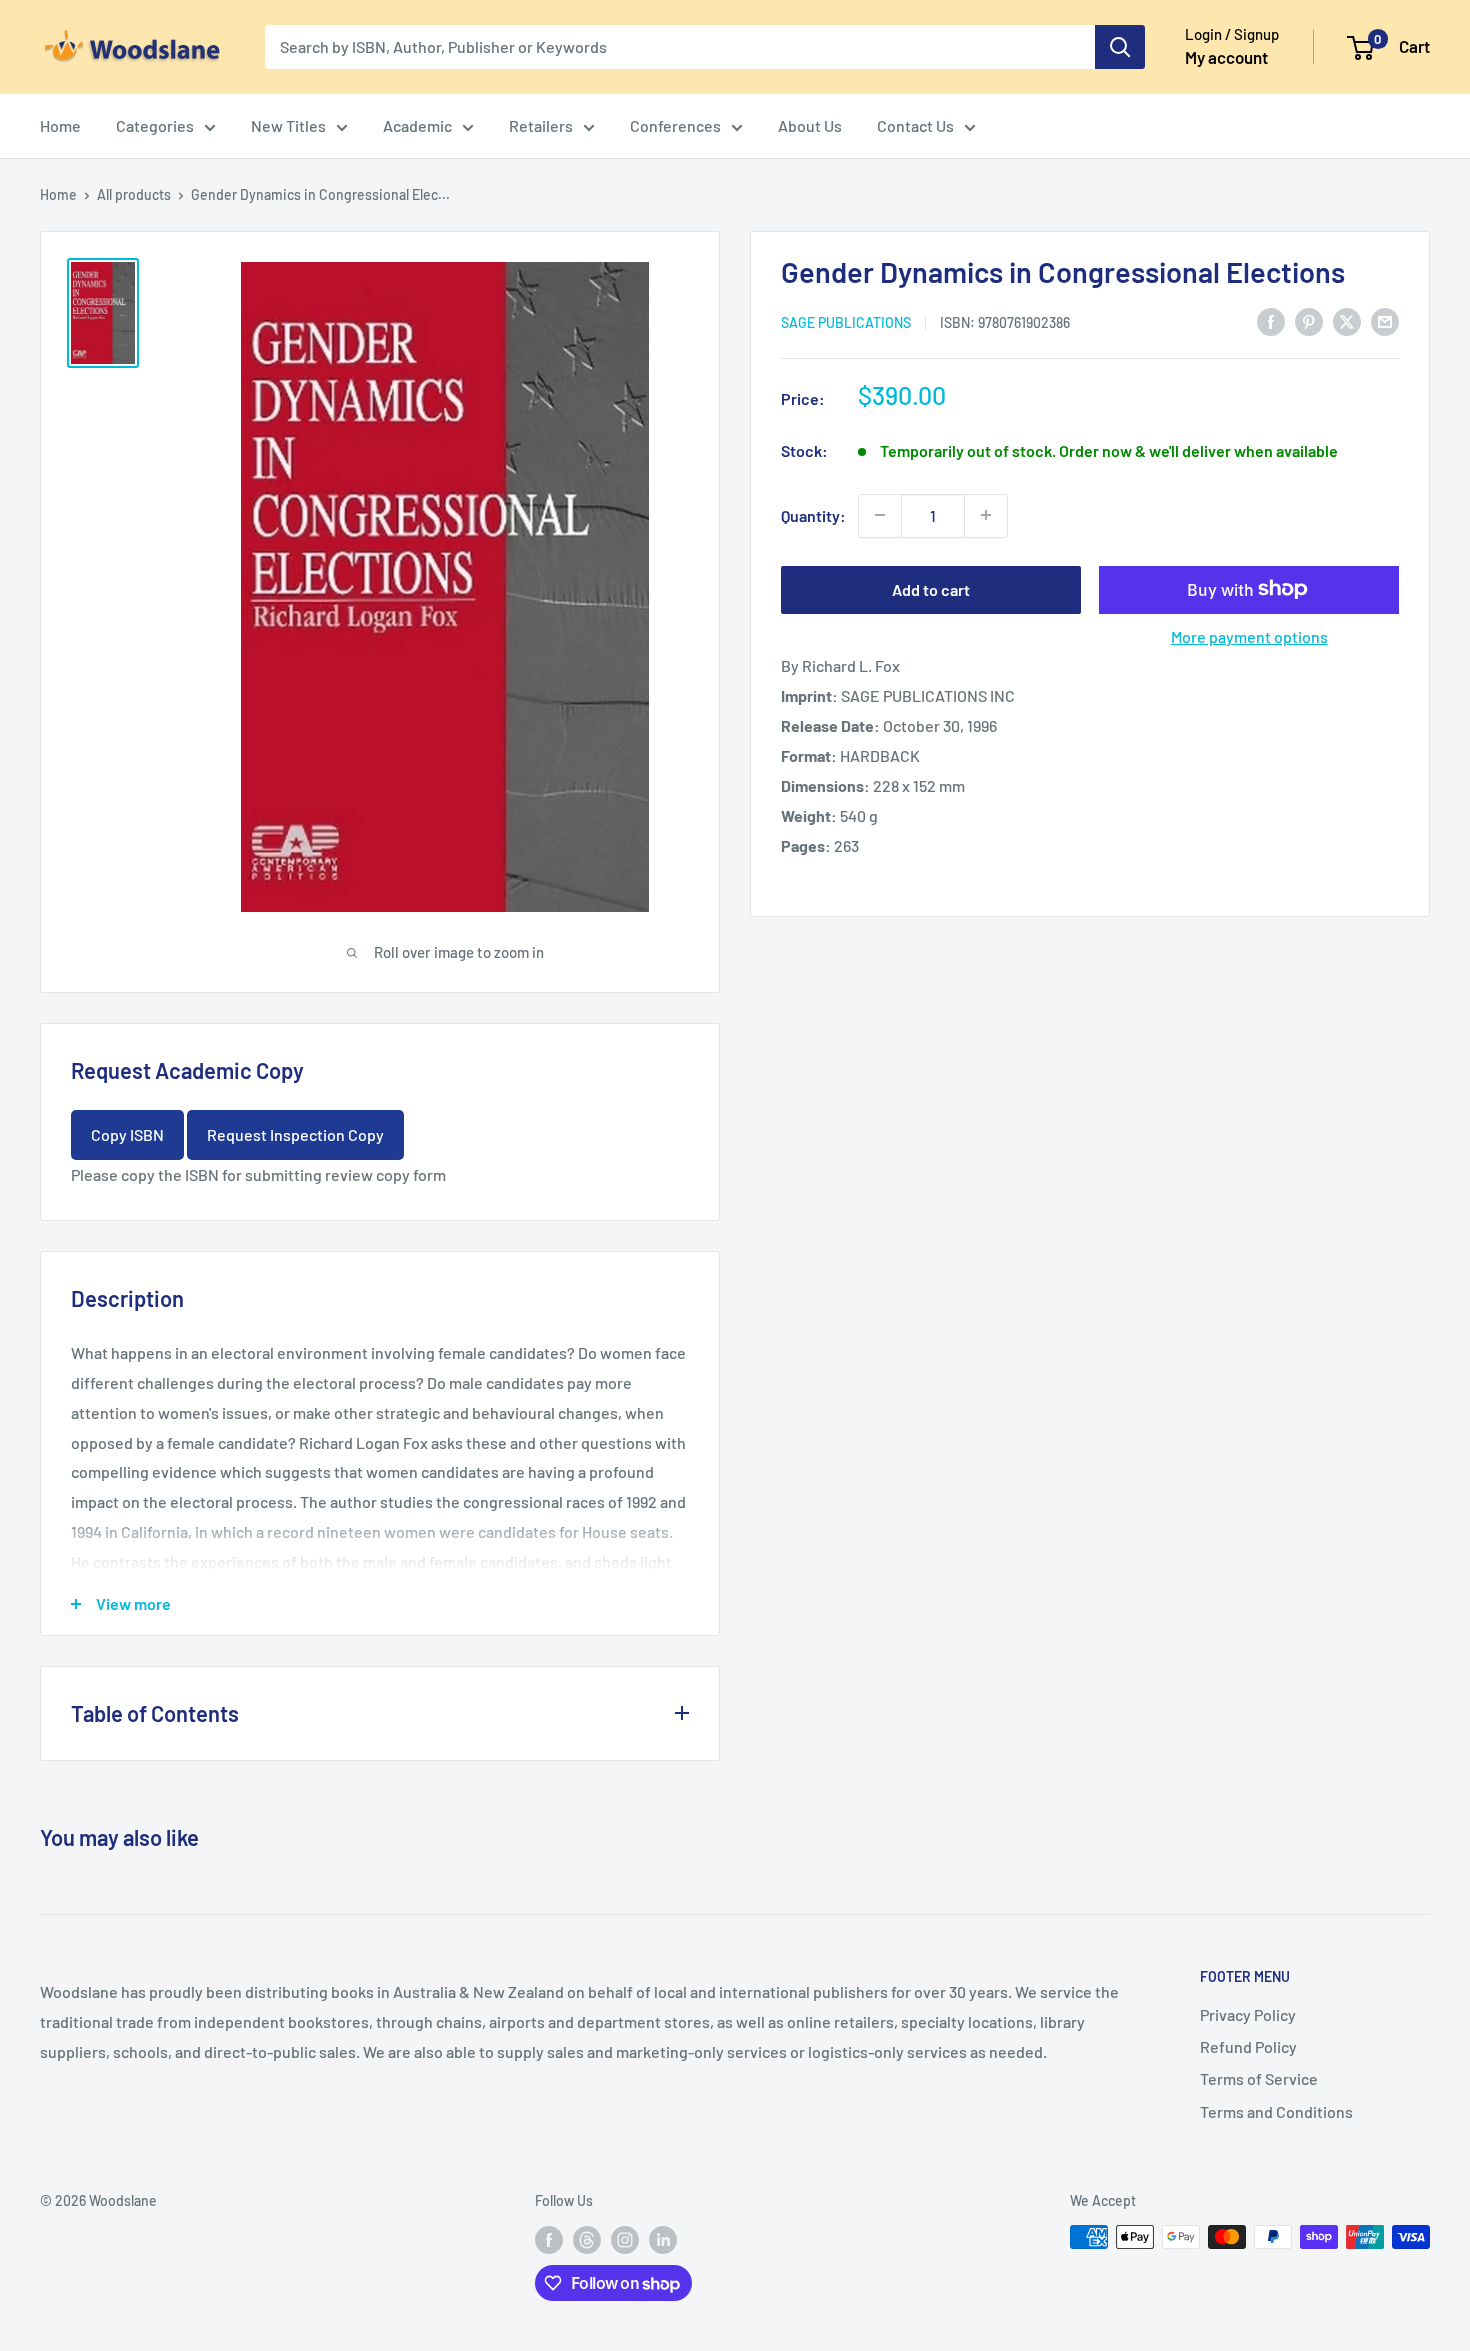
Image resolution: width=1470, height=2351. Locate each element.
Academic (417, 125)
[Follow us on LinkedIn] (663, 2239)
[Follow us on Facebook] (549, 2239)
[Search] (1120, 47)
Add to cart (931, 588)
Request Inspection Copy (295, 1134)
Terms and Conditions (1276, 2111)
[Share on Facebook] (1271, 320)
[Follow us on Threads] (587, 2239)
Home (60, 125)
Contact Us (915, 125)
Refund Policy (1248, 2046)
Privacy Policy (1248, 2014)
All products (134, 194)
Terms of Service (1259, 2078)
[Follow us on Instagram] (625, 2239)
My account (1226, 57)
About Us (810, 125)
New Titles (288, 125)
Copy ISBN (127, 1134)
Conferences (675, 125)
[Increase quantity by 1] (986, 515)
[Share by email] (1385, 320)
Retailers (541, 125)
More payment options (1249, 635)
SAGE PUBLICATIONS (846, 321)
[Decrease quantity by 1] (880, 515)
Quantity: (813, 514)
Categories (155, 125)
